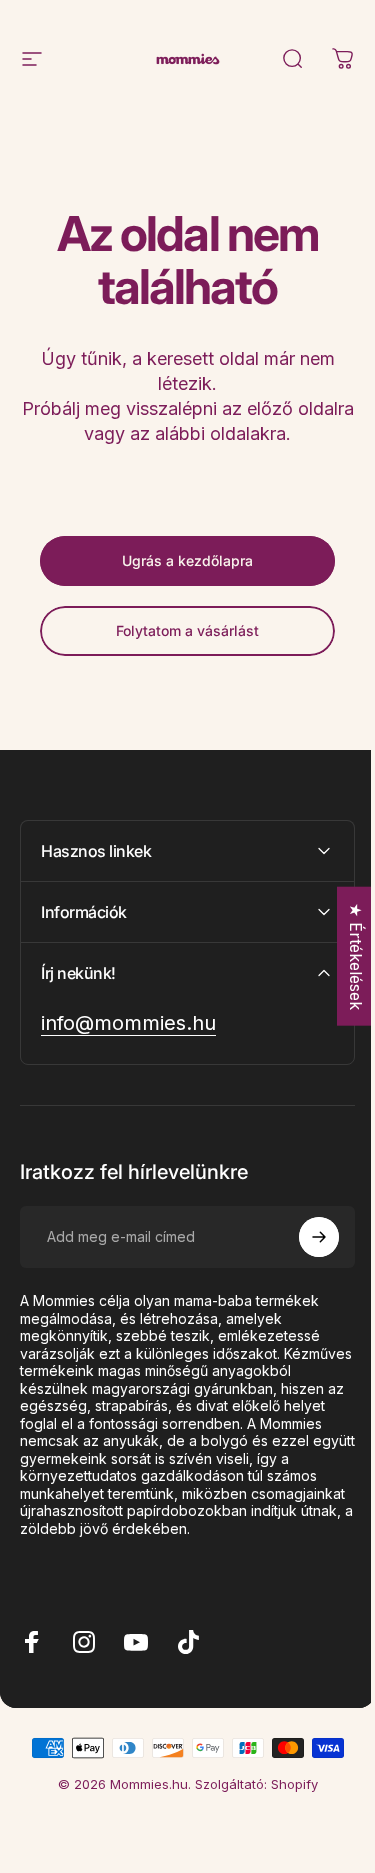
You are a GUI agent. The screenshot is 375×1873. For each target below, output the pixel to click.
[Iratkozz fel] (304, 1237)
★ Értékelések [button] (341, 955)
